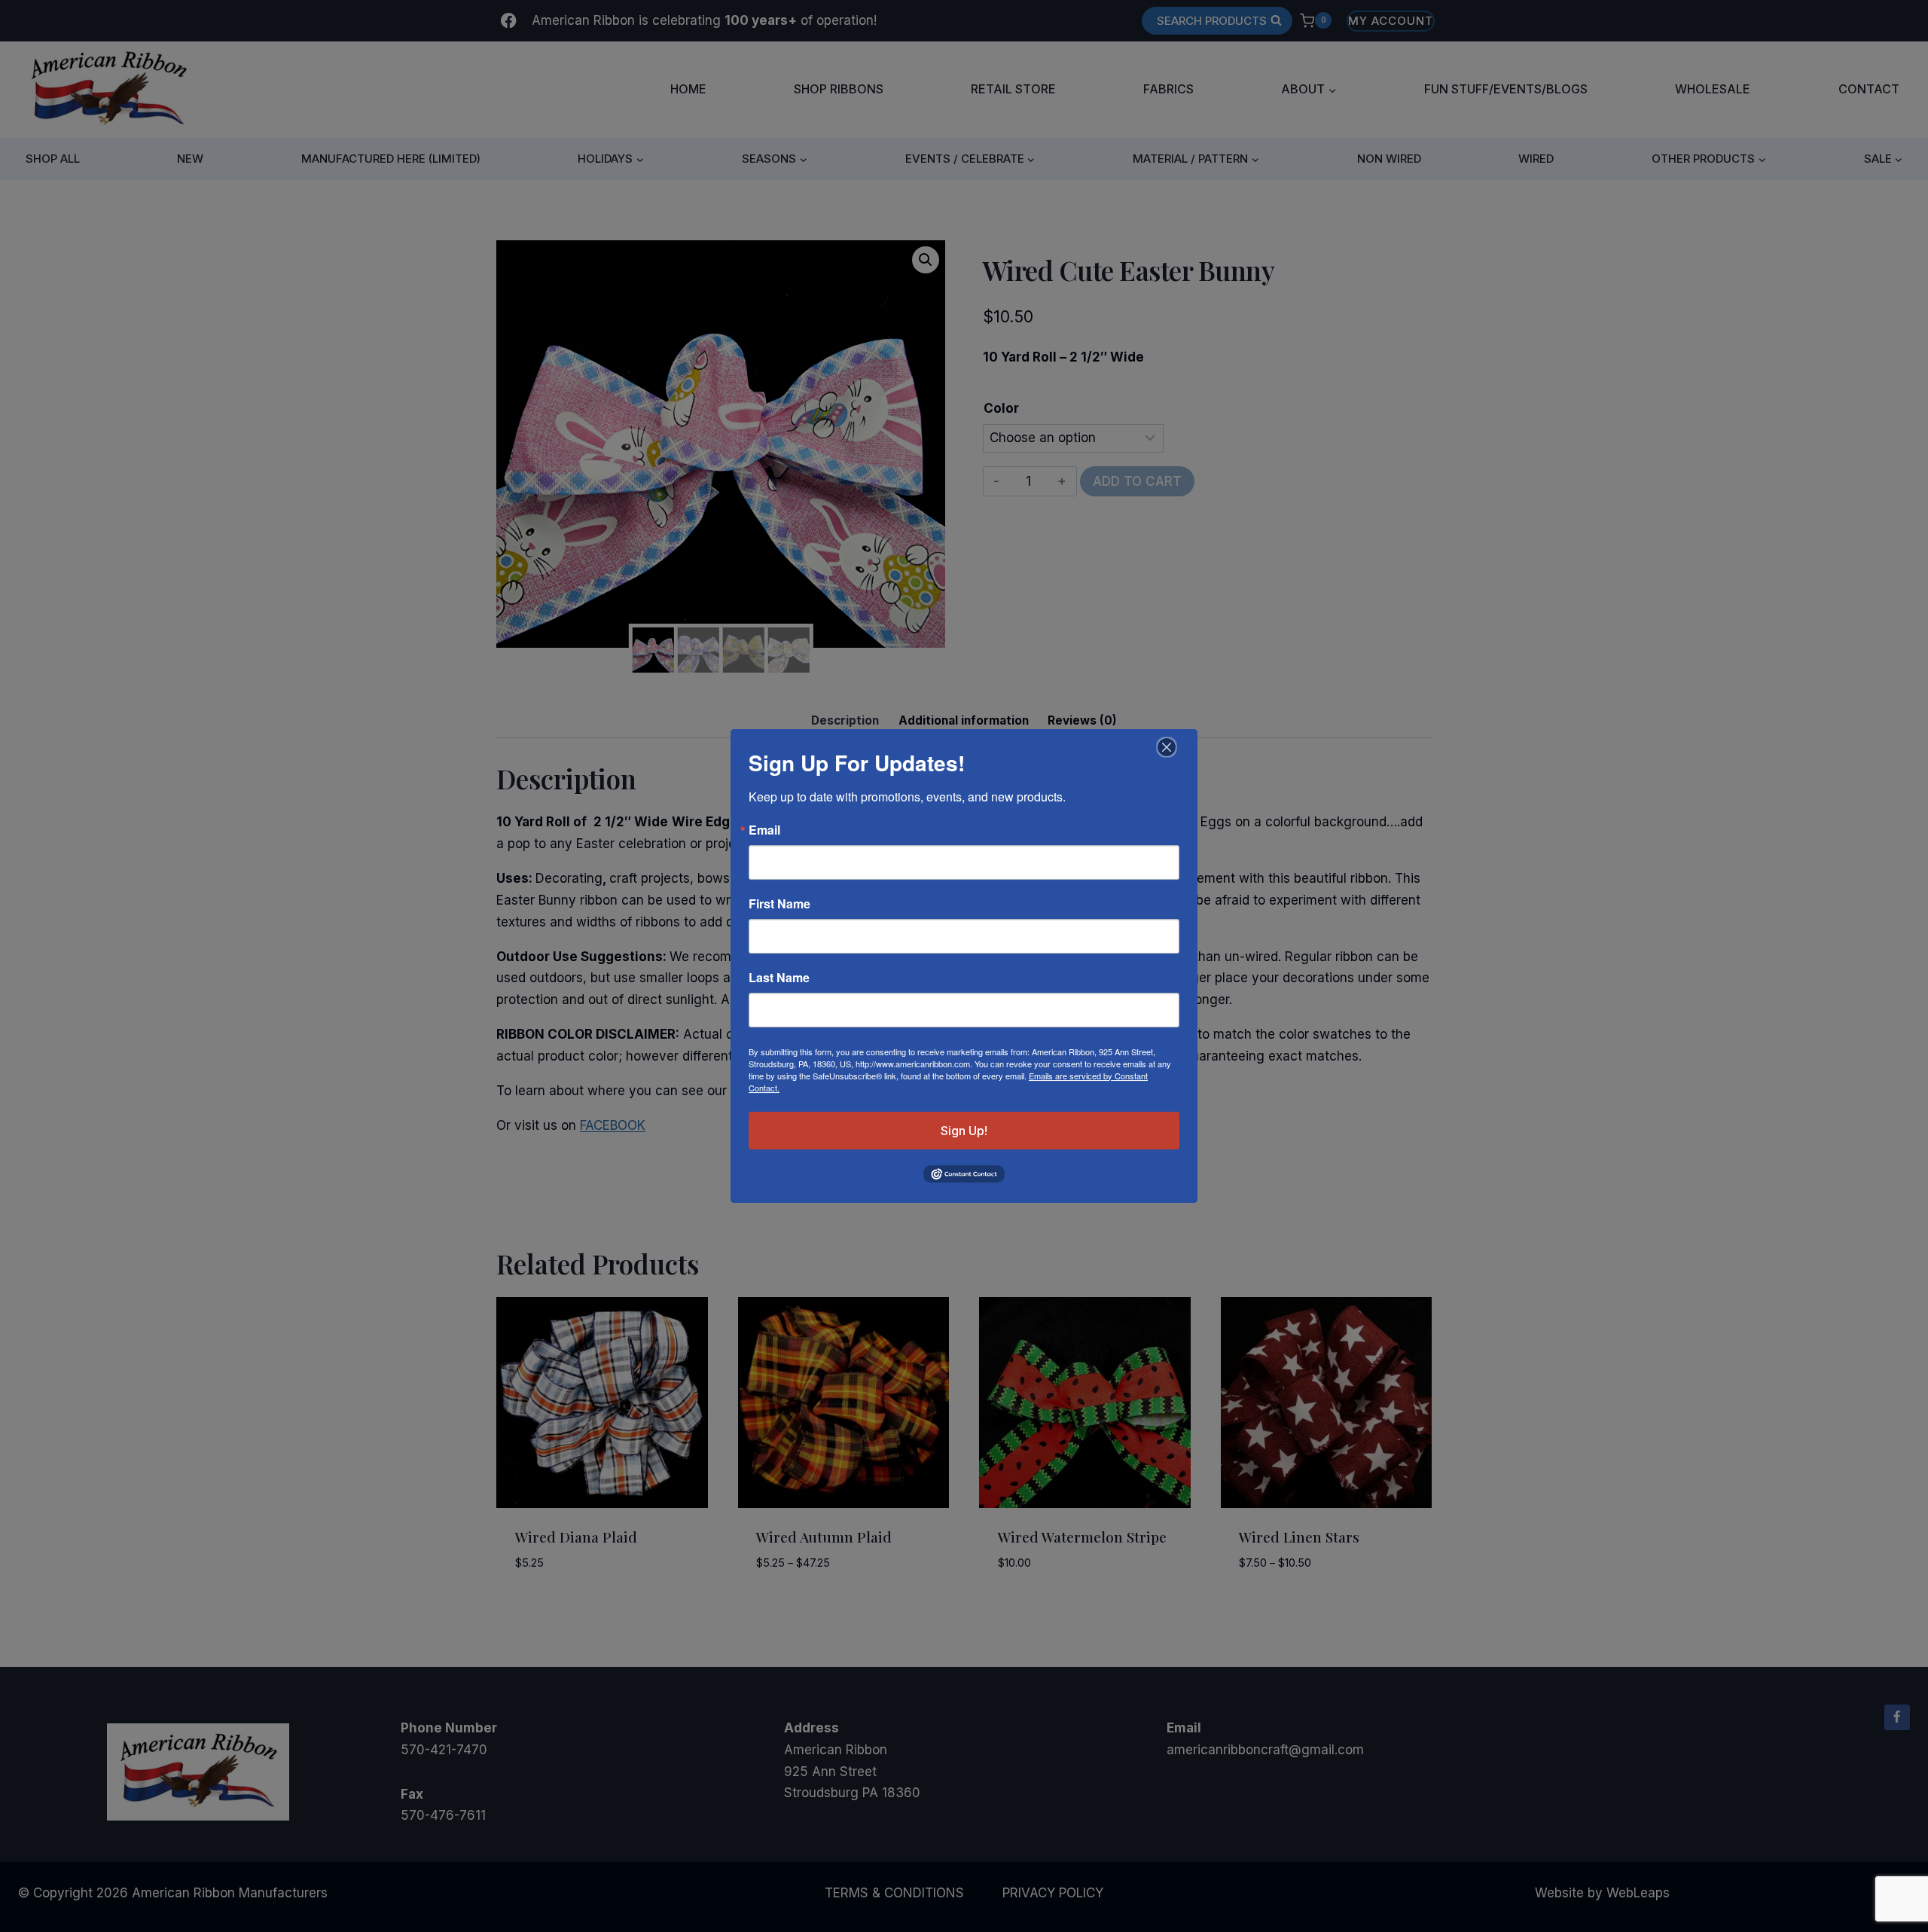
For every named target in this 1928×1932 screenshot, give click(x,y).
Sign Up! (964, 1131)
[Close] (1165, 747)
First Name (779, 904)
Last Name (779, 978)
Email (764, 830)
